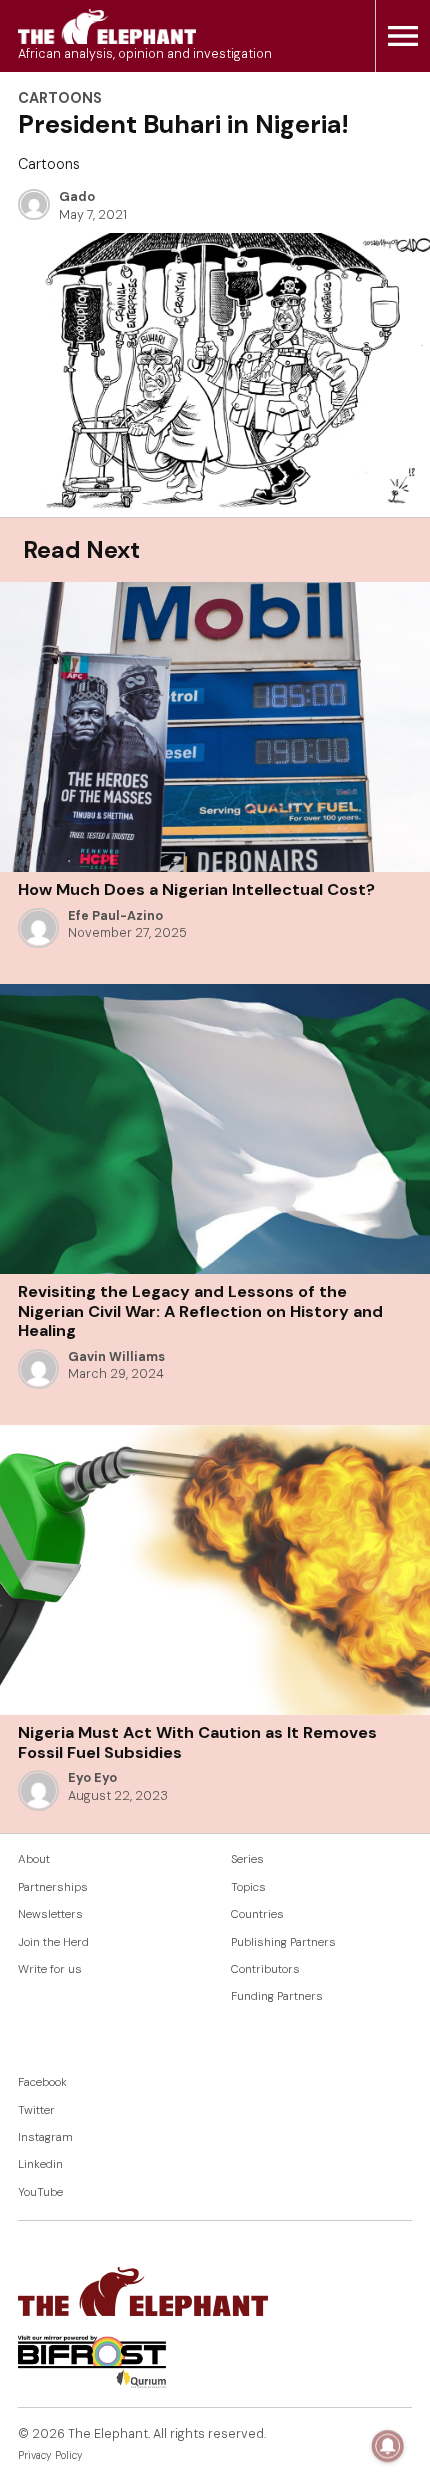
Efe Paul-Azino (115, 916)
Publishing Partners (283, 1942)
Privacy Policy (50, 2455)
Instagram (45, 2137)
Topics (248, 1887)
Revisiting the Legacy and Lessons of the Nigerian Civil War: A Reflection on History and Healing (200, 1311)
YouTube (40, 2192)
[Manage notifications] (388, 2446)
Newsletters (50, 1914)
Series (247, 1859)
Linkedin (40, 2164)
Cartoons (60, 98)
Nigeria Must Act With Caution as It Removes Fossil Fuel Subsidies (197, 1742)
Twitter (36, 2110)
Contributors (265, 1969)
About (34, 1859)
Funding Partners (277, 1996)
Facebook (42, 2082)
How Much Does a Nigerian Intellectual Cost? (196, 889)
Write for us (50, 1969)
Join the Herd (53, 1942)
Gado (77, 197)
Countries (257, 1914)
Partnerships (53, 1887)
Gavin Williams (116, 1357)
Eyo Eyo (92, 1778)
